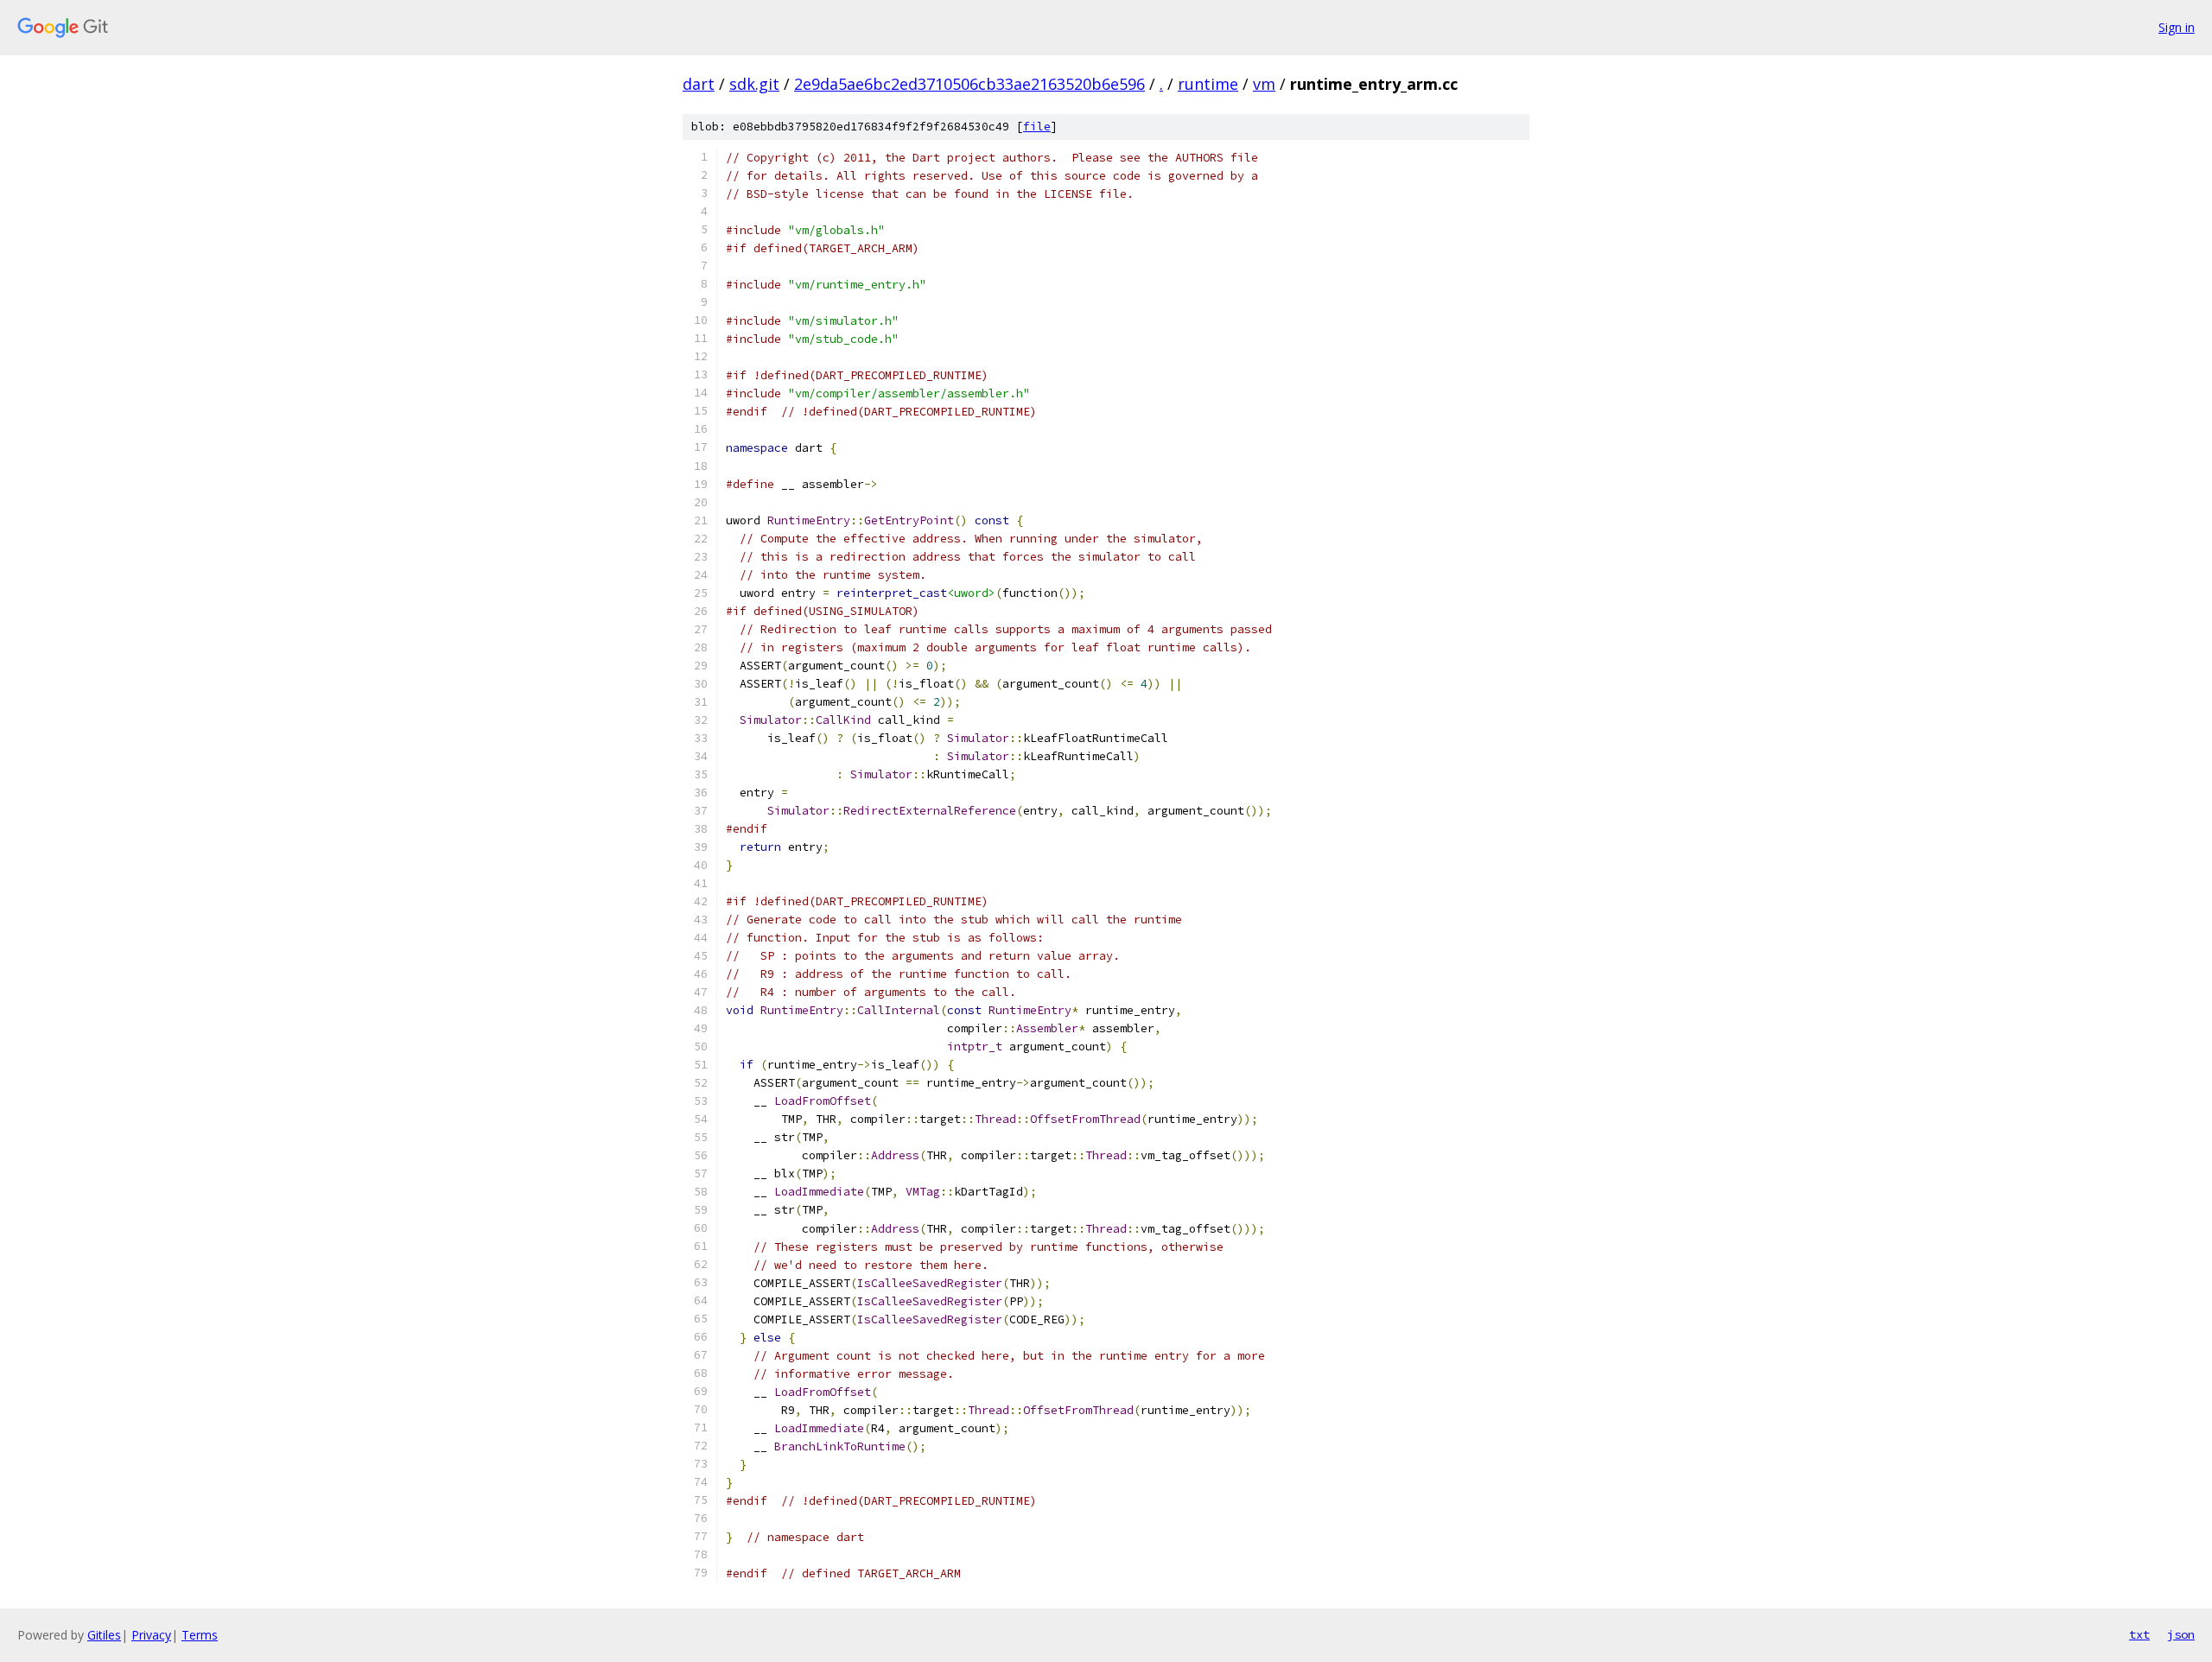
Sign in (2177, 27)
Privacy (151, 1635)
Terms (200, 1635)
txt (2139, 1634)
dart (699, 84)
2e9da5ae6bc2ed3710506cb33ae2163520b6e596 (969, 84)
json (2181, 1634)
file (1037, 127)
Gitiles (104, 1635)
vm (1264, 84)
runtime (1208, 84)
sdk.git (754, 84)
